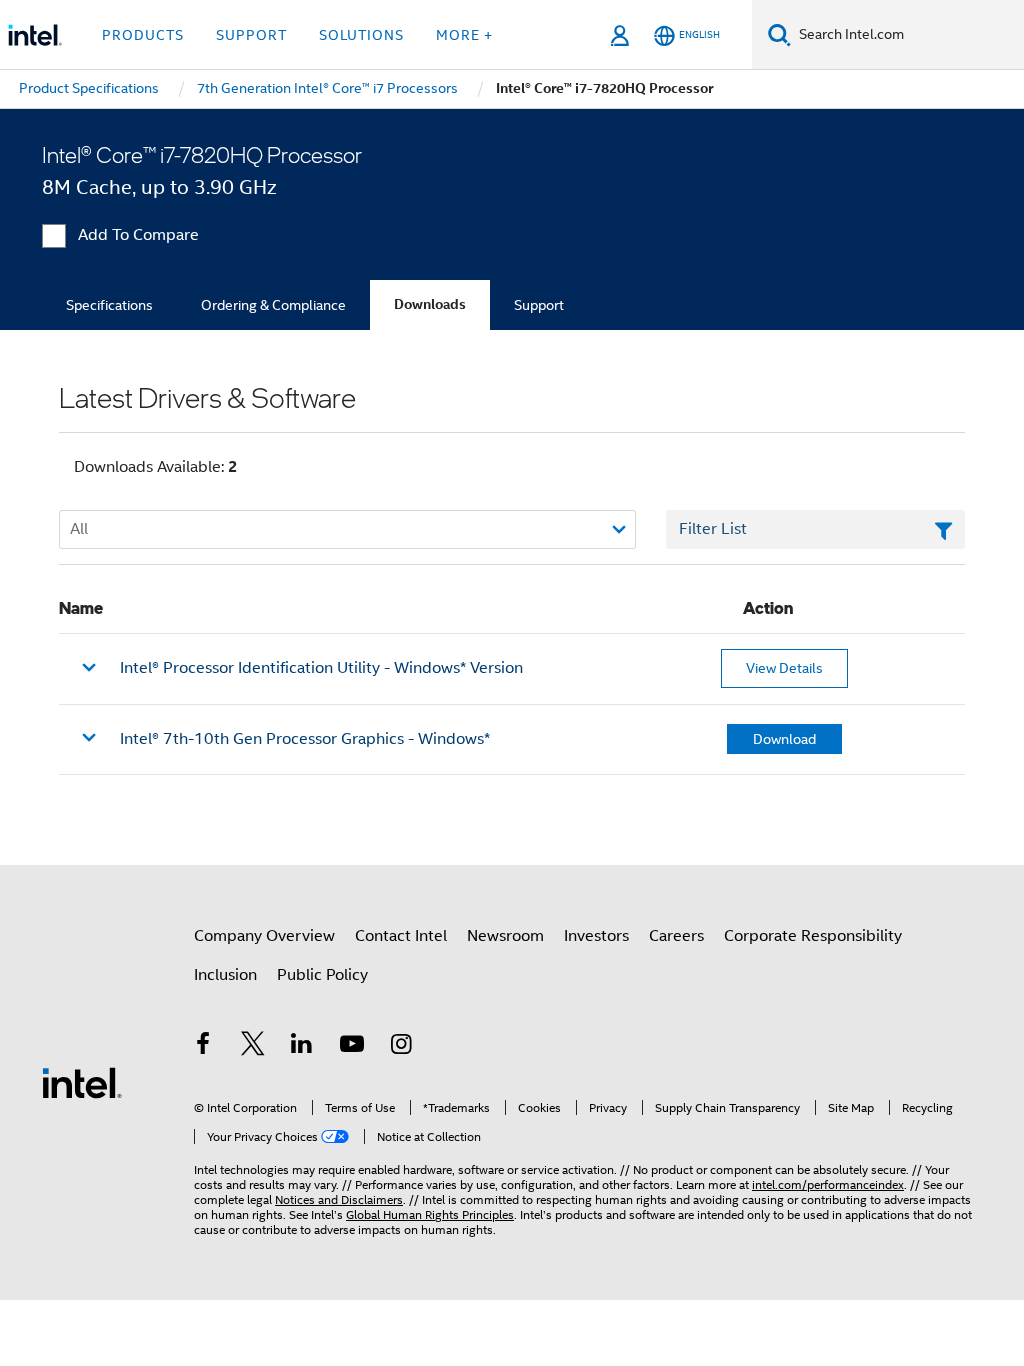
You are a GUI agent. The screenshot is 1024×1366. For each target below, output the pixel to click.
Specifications (109, 305)
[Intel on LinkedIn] (302, 1047)
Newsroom (505, 936)
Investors (596, 936)
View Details (784, 668)
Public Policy (322, 975)
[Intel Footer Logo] (82, 1082)
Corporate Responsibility (813, 936)
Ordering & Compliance (273, 305)
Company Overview (264, 936)
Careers (676, 936)
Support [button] (251, 35)
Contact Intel (401, 936)
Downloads (430, 304)
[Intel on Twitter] (253, 1047)
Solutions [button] (361, 35)
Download (784, 739)
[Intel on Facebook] (203, 1047)
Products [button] (143, 35)
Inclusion (225, 975)
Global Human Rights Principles (430, 1214)
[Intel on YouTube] (352, 1047)
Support (539, 305)
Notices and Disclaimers (339, 1199)
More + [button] (464, 35)
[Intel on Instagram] (401, 1047)
